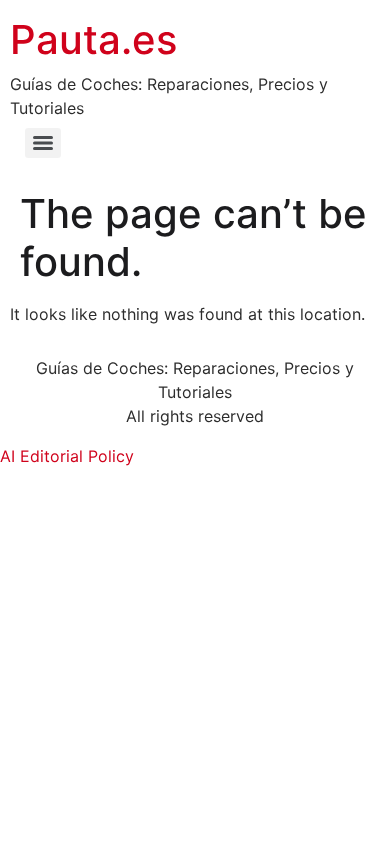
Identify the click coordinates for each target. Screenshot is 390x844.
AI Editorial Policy (67, 456)
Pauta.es (93, 39)
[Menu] (43, 143)
